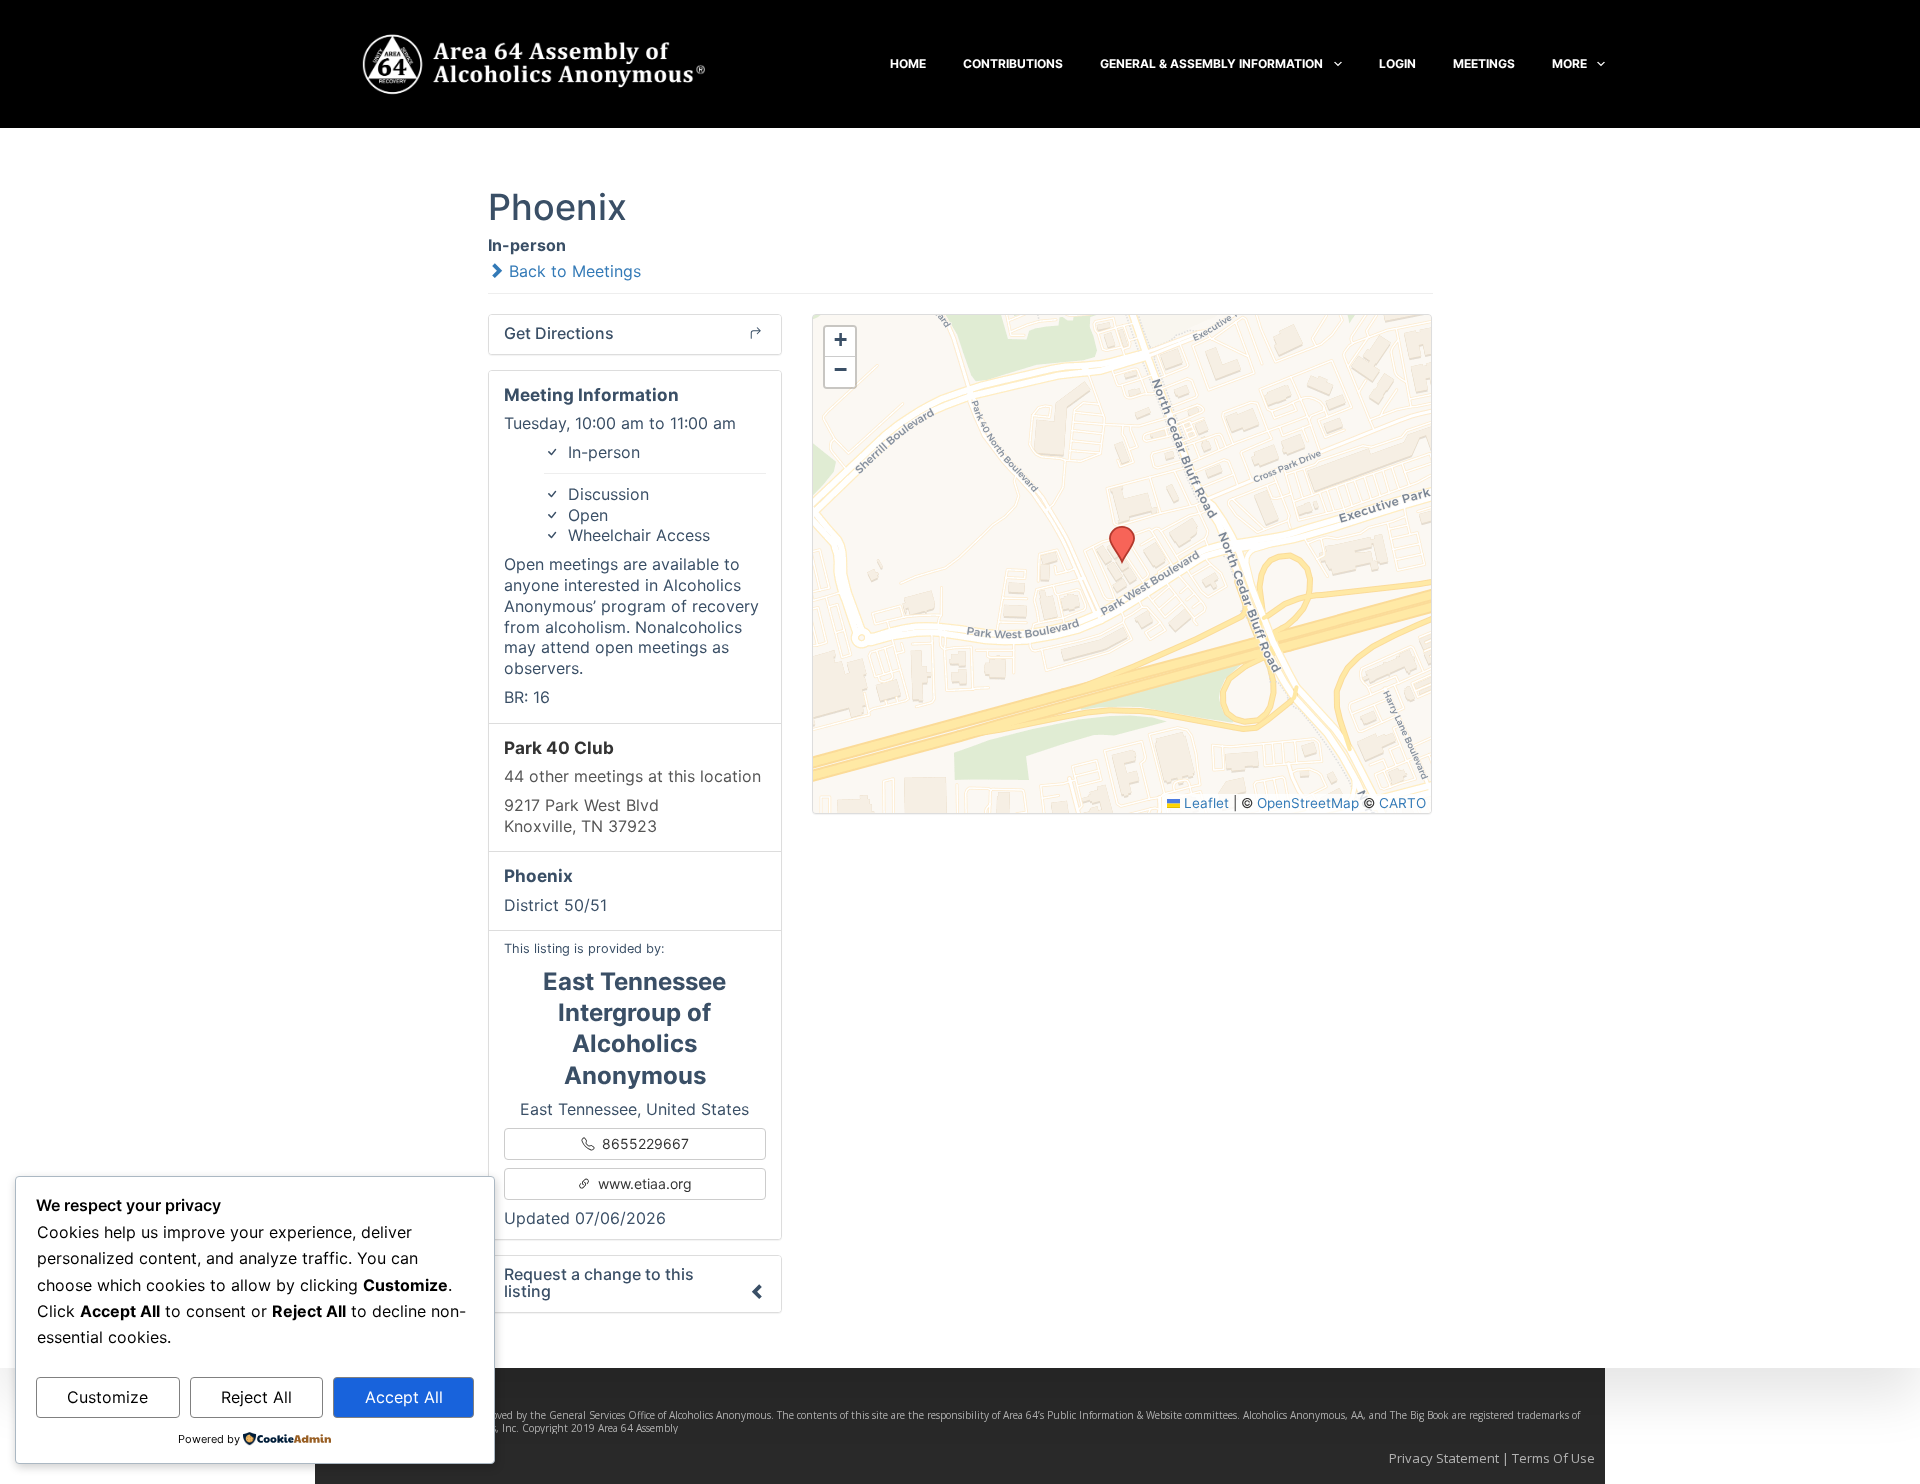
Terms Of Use (1553, 1458)
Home (908, 63)
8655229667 (643, 1143)
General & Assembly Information (1211, 63)
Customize (107, 1397)
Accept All (404, 1397)
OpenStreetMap (1308, 803)
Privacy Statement (1444, 1458)
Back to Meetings (572, 271)
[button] (1115, 532)
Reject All (256, 1397)
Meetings (1484, 63)
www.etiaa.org (643, 1183)
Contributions (1013, 63)
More (1569, 63)
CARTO (1402, 803)
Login (1397, 63)
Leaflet (1204, 803)
